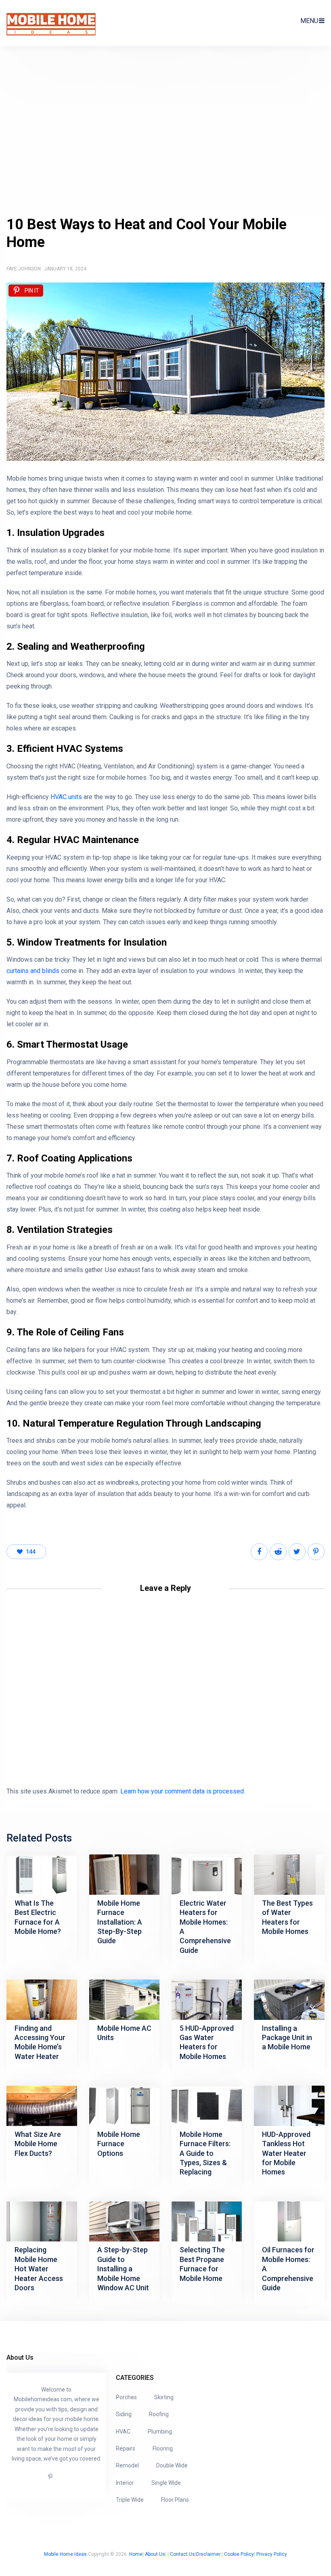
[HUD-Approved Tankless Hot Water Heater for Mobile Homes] (289, 2106)
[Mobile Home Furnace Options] (124, 2106)
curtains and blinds (33, 971)
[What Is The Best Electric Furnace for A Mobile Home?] (42, 1875)
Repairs (126, 2448)
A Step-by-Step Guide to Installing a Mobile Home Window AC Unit (123, 2269)
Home (136, 2554)
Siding (124, 2414)
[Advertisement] (165, 135)
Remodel (127, 2465)
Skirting (164, 2397)
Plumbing (160, 2432)
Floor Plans (175, 2500)
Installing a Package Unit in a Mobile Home (287, 2038)
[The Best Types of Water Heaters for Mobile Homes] (289, 1875)
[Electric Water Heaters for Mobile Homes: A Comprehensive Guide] (207, 1875)
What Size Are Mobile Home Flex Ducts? (38, 2144)
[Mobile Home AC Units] (124, 2000)
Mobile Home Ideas (65, 2554)
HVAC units (66, 797)
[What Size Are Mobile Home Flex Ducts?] (42, 2106)
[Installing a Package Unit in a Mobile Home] (289, 2000)
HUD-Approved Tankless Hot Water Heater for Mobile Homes (286, 2153)
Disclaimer (208, 2554)
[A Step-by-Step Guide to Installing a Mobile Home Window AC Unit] (124, 2222)
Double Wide (172, 2465)
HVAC (123, 2432)
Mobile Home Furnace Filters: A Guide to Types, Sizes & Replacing (205, 2153)
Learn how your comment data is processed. (183, 1791)
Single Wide (166, 2483)
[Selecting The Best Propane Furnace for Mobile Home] (207, 2222)
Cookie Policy (239, 2554)
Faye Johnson (24, 269)
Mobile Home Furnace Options (119, 2144)
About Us (155, 2554)
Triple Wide (130, 2500)
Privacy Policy (272, 2554)
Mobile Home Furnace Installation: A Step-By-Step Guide (120, 1922)
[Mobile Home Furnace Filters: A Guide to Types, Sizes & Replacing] (207, 2106)
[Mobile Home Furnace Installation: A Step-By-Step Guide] (124, 1875)
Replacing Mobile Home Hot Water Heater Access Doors (39, 2269)
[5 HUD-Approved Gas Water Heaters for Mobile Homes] (207, 2000)
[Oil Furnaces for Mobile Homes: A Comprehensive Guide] (289, 2222)
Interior (125, 2483)
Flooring (163, 2448)
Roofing (159, 2414)
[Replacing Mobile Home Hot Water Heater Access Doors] (42, 2222)
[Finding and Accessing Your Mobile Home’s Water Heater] (42, 2000)
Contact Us (182, 2554)
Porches (126, 2397)
